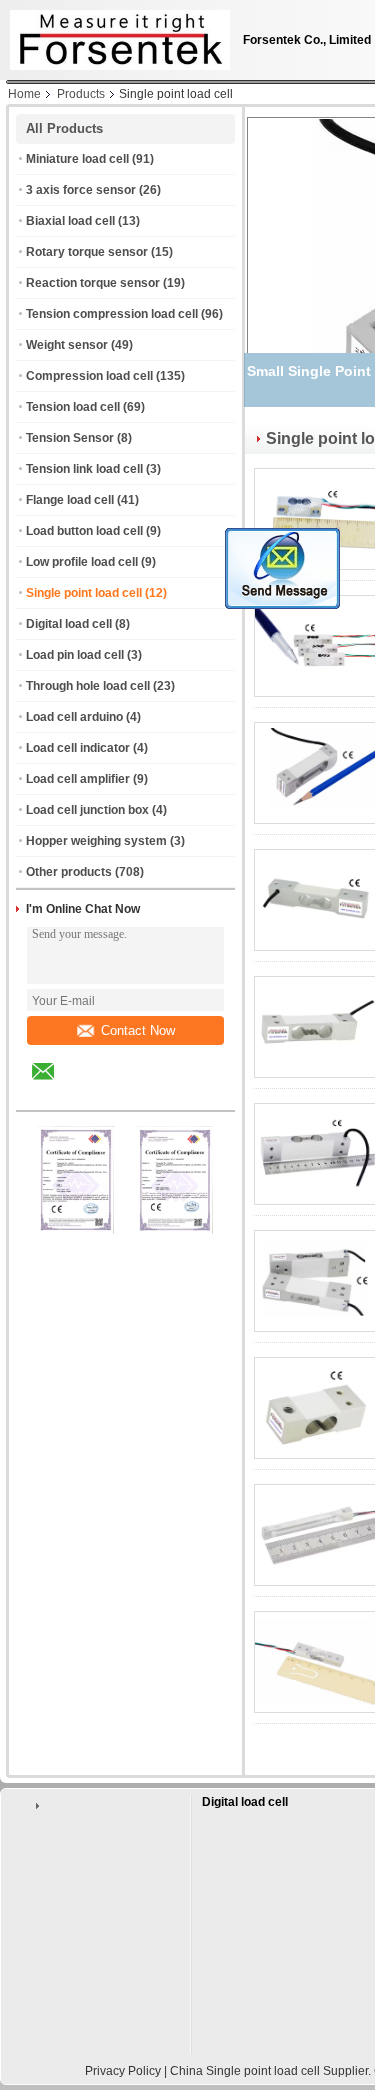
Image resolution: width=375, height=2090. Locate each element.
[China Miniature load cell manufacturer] (115, 35)
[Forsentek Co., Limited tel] (96, 1093)
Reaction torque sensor (93, 283)
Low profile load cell (82, 562)
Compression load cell (89, 376)
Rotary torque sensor (87, 252)
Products (81, 94)
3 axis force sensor (81, 190)
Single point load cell (84, 593)
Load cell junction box (87, 810)
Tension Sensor (70, 438)
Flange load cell (70, 500)
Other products (69, 872)
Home (24, 94)
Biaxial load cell (70, 221)
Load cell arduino (74, 717)
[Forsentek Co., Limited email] (56, 1086)
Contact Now (138, 1030)
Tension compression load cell (112, 314)
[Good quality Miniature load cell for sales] (76, 1230)
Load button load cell (84, 531)
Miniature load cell (77, 159)
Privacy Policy (123, 2071)
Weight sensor (67, 345)
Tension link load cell (84, 469)
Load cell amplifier (78, 779)
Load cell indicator (78, 748)
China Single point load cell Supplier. (272, 2071)
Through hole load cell (88, 686)
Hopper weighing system (96, 841)
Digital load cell (69, 624)
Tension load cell (73, 407)
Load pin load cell (75, 655)
